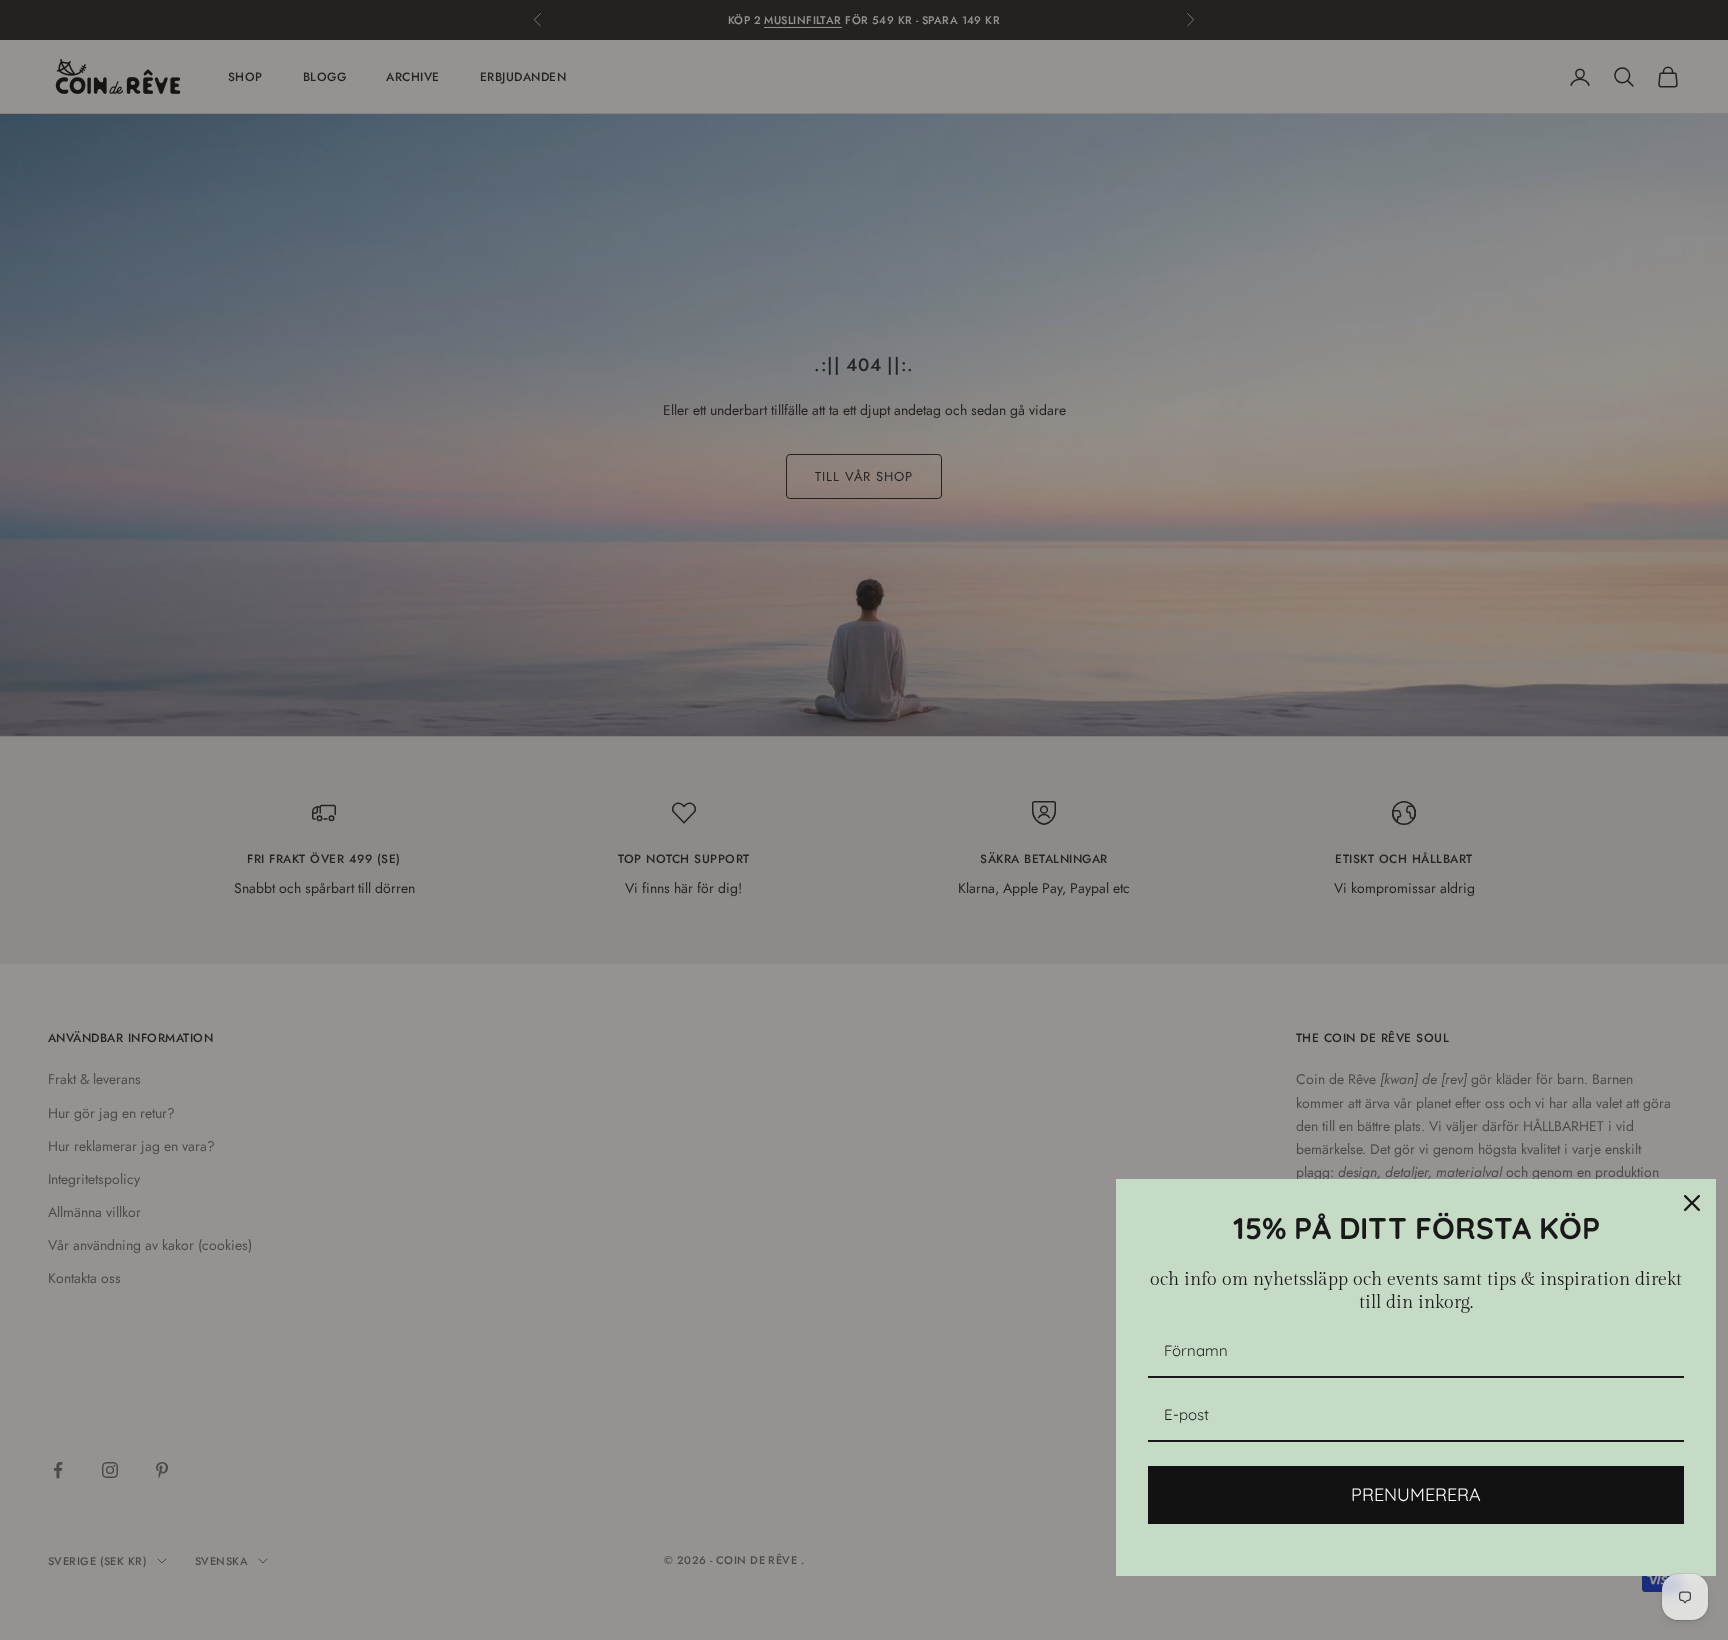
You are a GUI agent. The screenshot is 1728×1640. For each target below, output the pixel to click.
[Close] (1692, 1203)
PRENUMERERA (1416, 1494)
